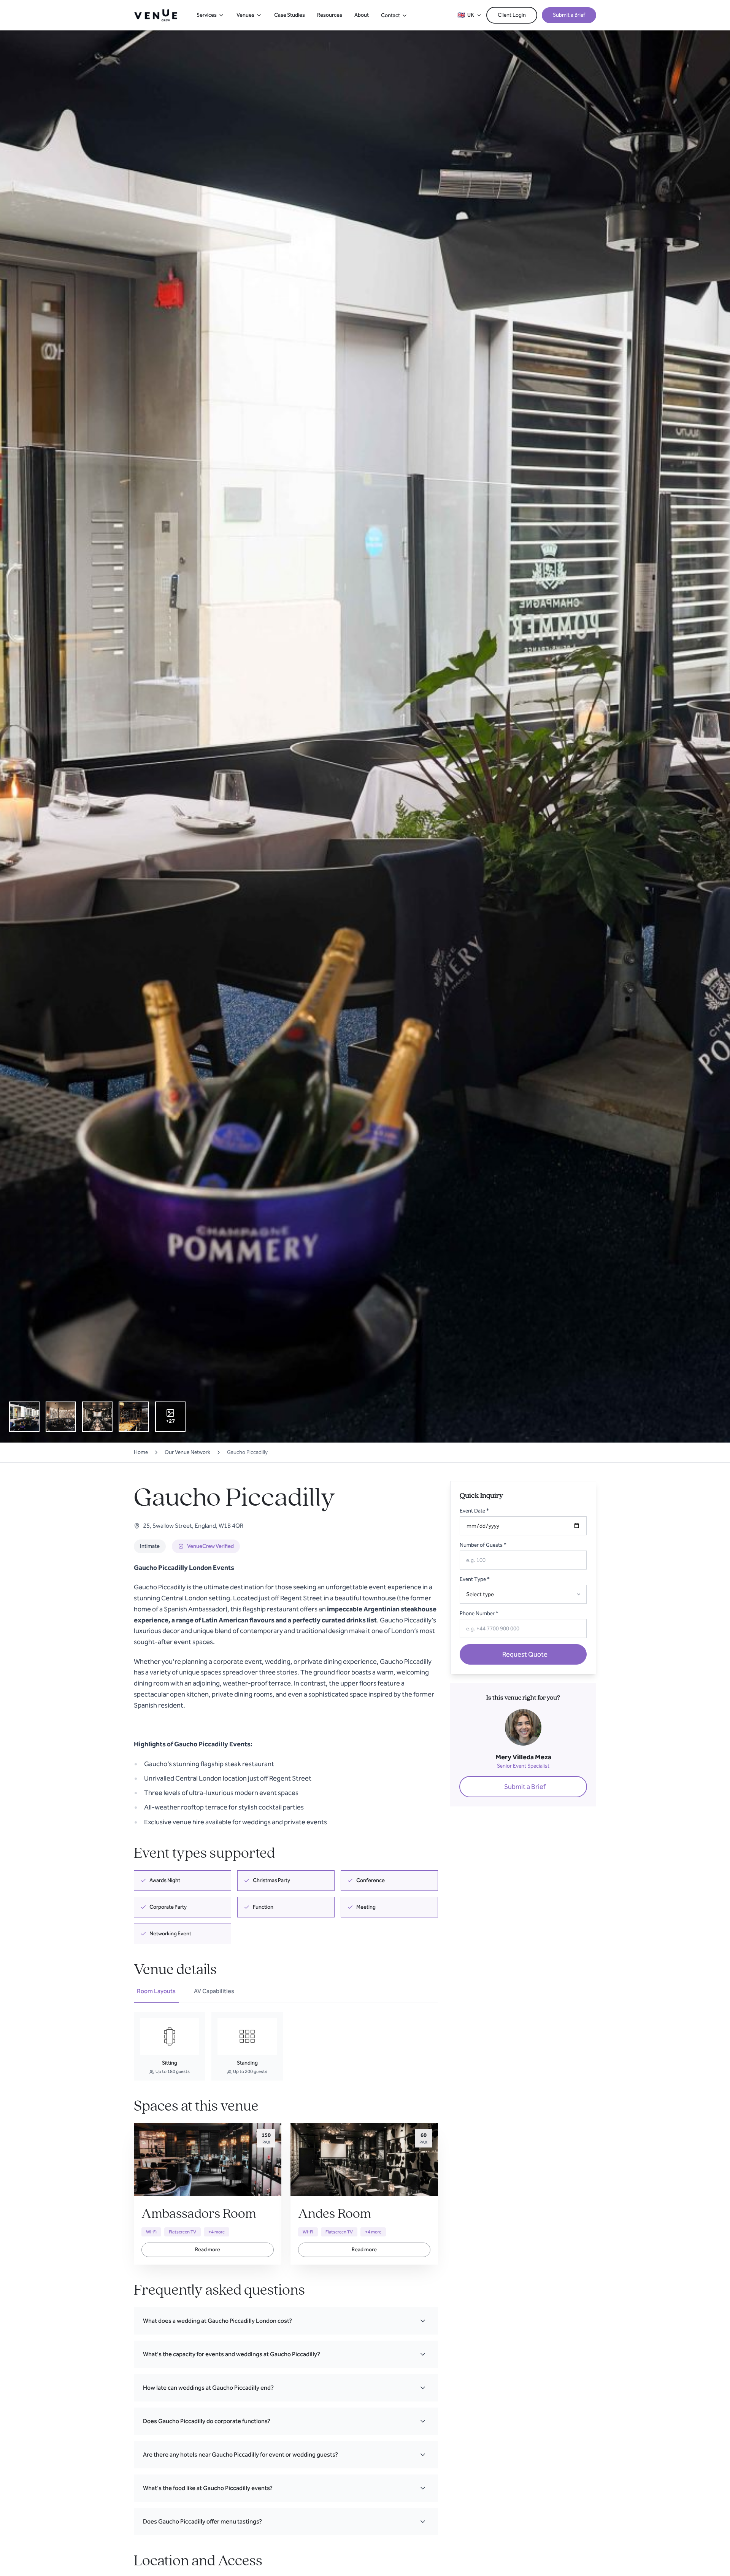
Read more (208, 2250)
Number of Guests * (483, 1545)
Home (141, 1452)
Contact (390, 15)
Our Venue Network (187, 1452)
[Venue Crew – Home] (156, 15)
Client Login (512, 15)
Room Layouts (156, 1991)
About (362, 15)
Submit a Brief (569, 15)
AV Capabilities (214, 1991)
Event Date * (474, 1511)
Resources (330, 15)
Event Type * (475, 1579)
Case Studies (290, 15)
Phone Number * (479, 1613)
